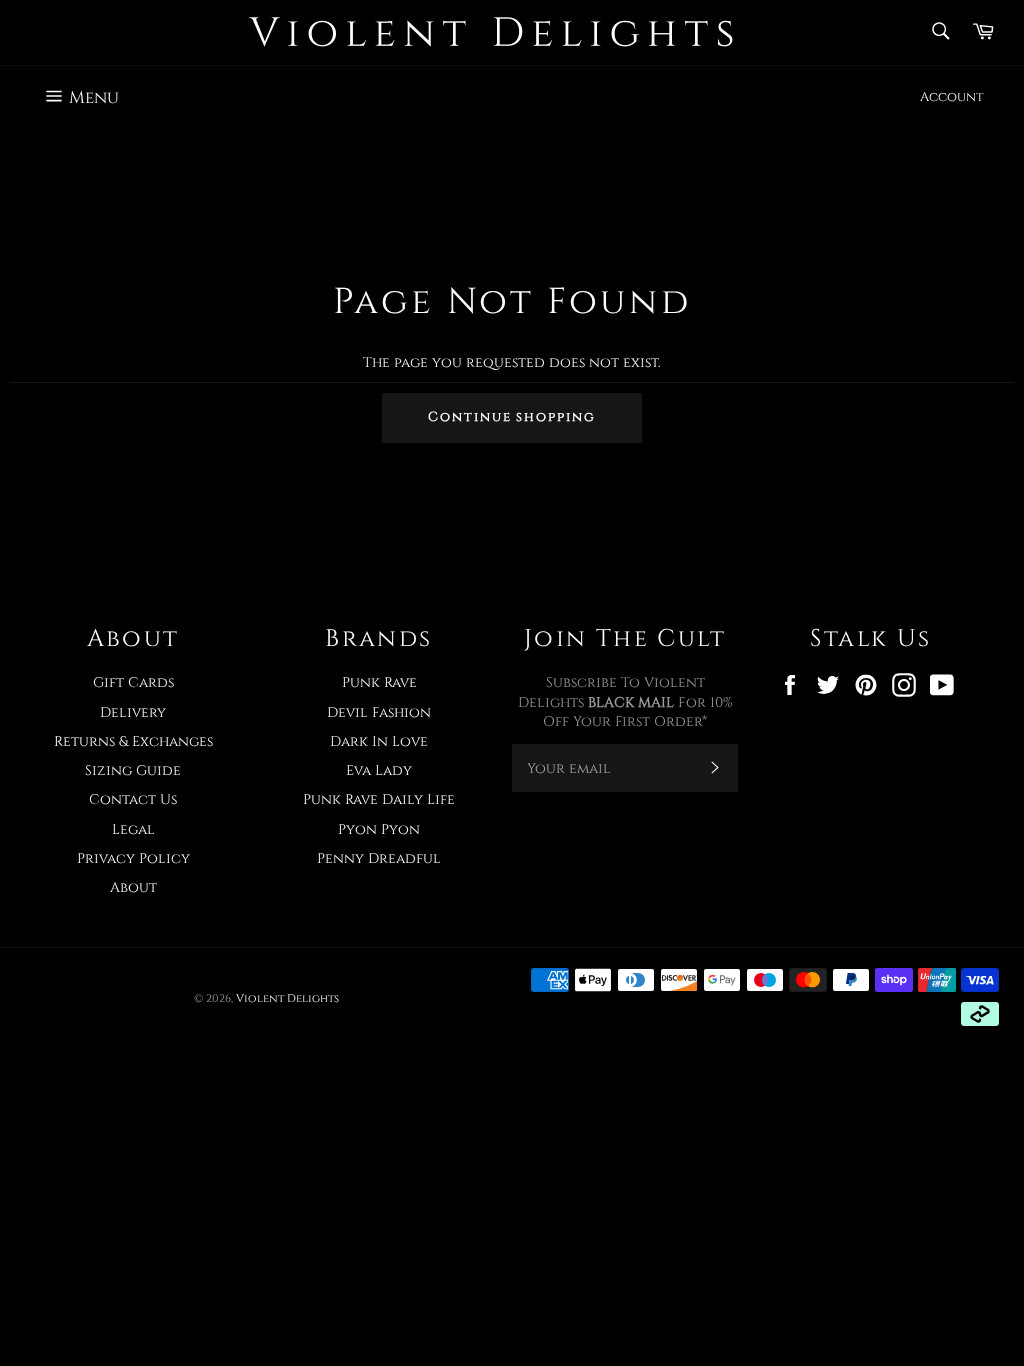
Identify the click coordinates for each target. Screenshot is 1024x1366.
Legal (133, 829)
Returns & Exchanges (133, 741)
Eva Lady (379, 770)
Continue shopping (512, 417)
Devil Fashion (379, 712)
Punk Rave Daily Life (379, 799)
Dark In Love (379, 741)
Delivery (133, 712)
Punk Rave (379, 682)
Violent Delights (287, 998)
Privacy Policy (133, 858)
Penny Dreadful (379, 858)
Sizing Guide (133, 770)
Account (952, 97)
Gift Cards (133, 682)
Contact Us (133, 799)
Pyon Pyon (379, 829)
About (133, 887)
